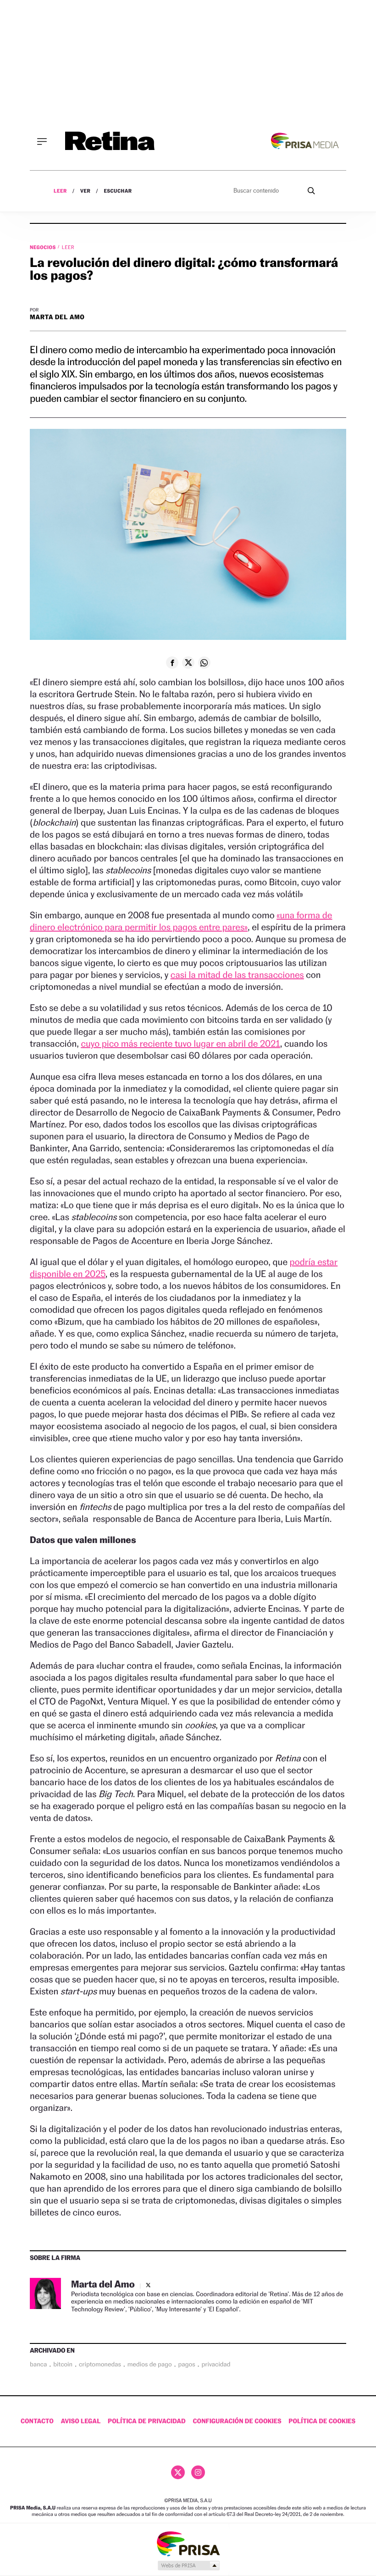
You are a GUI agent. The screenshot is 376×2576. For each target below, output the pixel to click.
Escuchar (118, 191)
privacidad (216, 2365)
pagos (187, 2365)
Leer (60, 191)
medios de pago (150, 2365)
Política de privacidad (147, 2421)
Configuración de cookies (237, 2421)
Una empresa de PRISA (188, 2543)
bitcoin (63, 2365)
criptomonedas (100, 2365)
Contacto (37, 2421)
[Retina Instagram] (198, 2472)
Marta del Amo (57, 317)
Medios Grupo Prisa (188, 2565)
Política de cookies (322, 2421)
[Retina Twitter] (178, 2472)
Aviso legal (81, 2421)
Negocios (44, 247)
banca (38, 2365)
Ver (86, 191)
